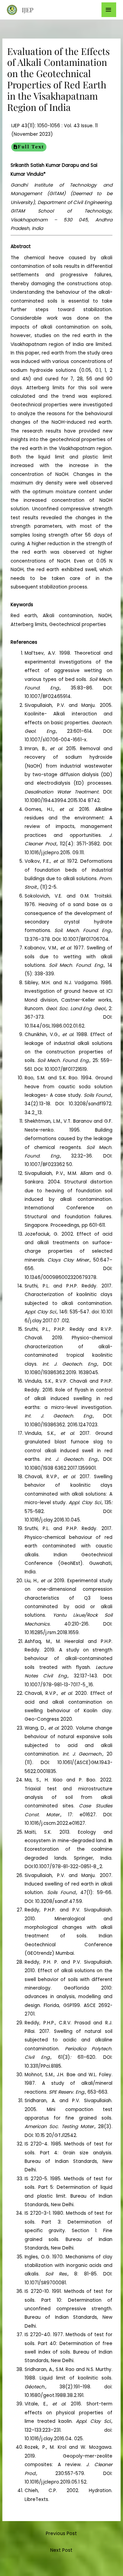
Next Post (61, 2550)
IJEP (28, 10)
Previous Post (61, 2534)
